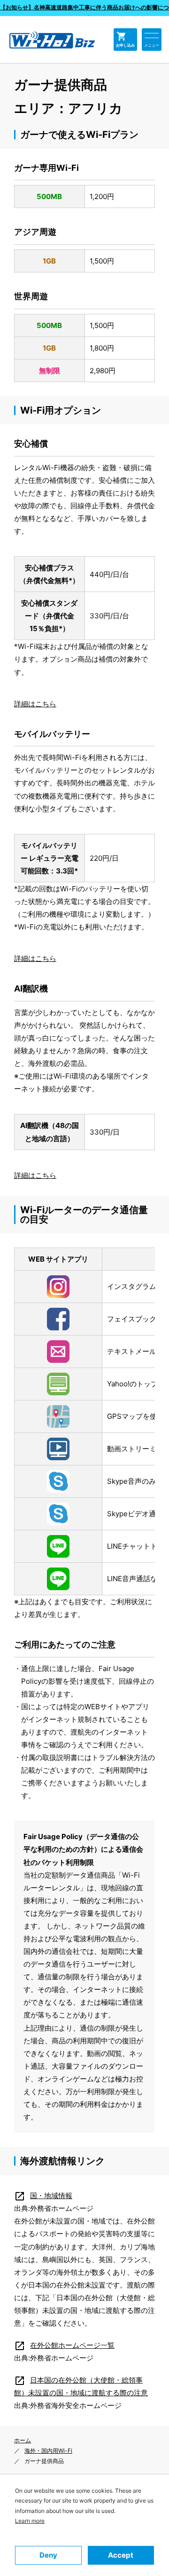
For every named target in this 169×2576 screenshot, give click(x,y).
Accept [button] (121, 2555)
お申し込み (125, 39)
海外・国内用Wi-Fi (48, 2451)
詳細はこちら (35, 704)
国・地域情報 (43, 2196)
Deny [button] (48, 2555)
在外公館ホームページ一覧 (64, 2345)
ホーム (23, 2440)
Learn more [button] (30, 2521)
